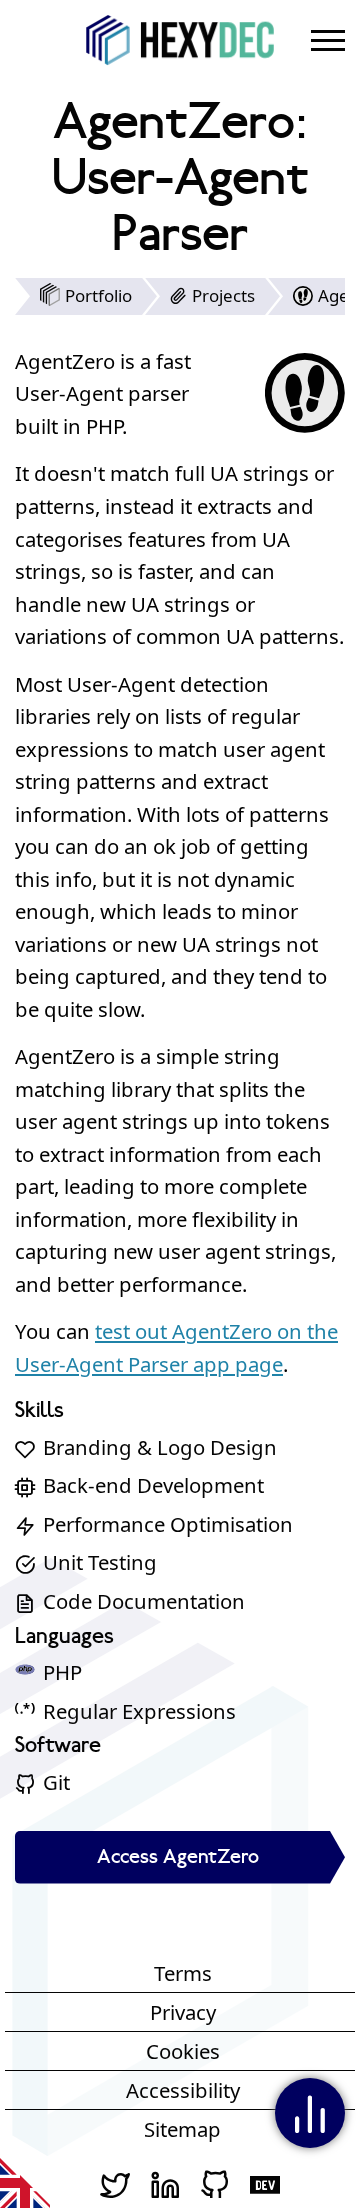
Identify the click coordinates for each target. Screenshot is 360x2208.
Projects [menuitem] (223, 295)
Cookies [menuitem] (183, 2051)
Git (56, 1782)
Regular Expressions (139, 1711)
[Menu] (328, 40)
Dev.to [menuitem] (265, 2183)
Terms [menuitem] (183, 1973)
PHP (62, 1672)
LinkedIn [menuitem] (165, 2183)
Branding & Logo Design (160, 1447)
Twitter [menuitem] (115, 2183)
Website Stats (310, 2113)
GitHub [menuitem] (215, 2183)
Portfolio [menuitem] (98, 295)
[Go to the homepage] (185, 40)
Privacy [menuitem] (183, 2012)
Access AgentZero (178, 1857)
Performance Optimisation (168, 1524)
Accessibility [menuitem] (183, 2090)
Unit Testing (100, 1562)
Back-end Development (153, 1485)
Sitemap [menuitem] (182, 2129)
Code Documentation (144, 1601)
